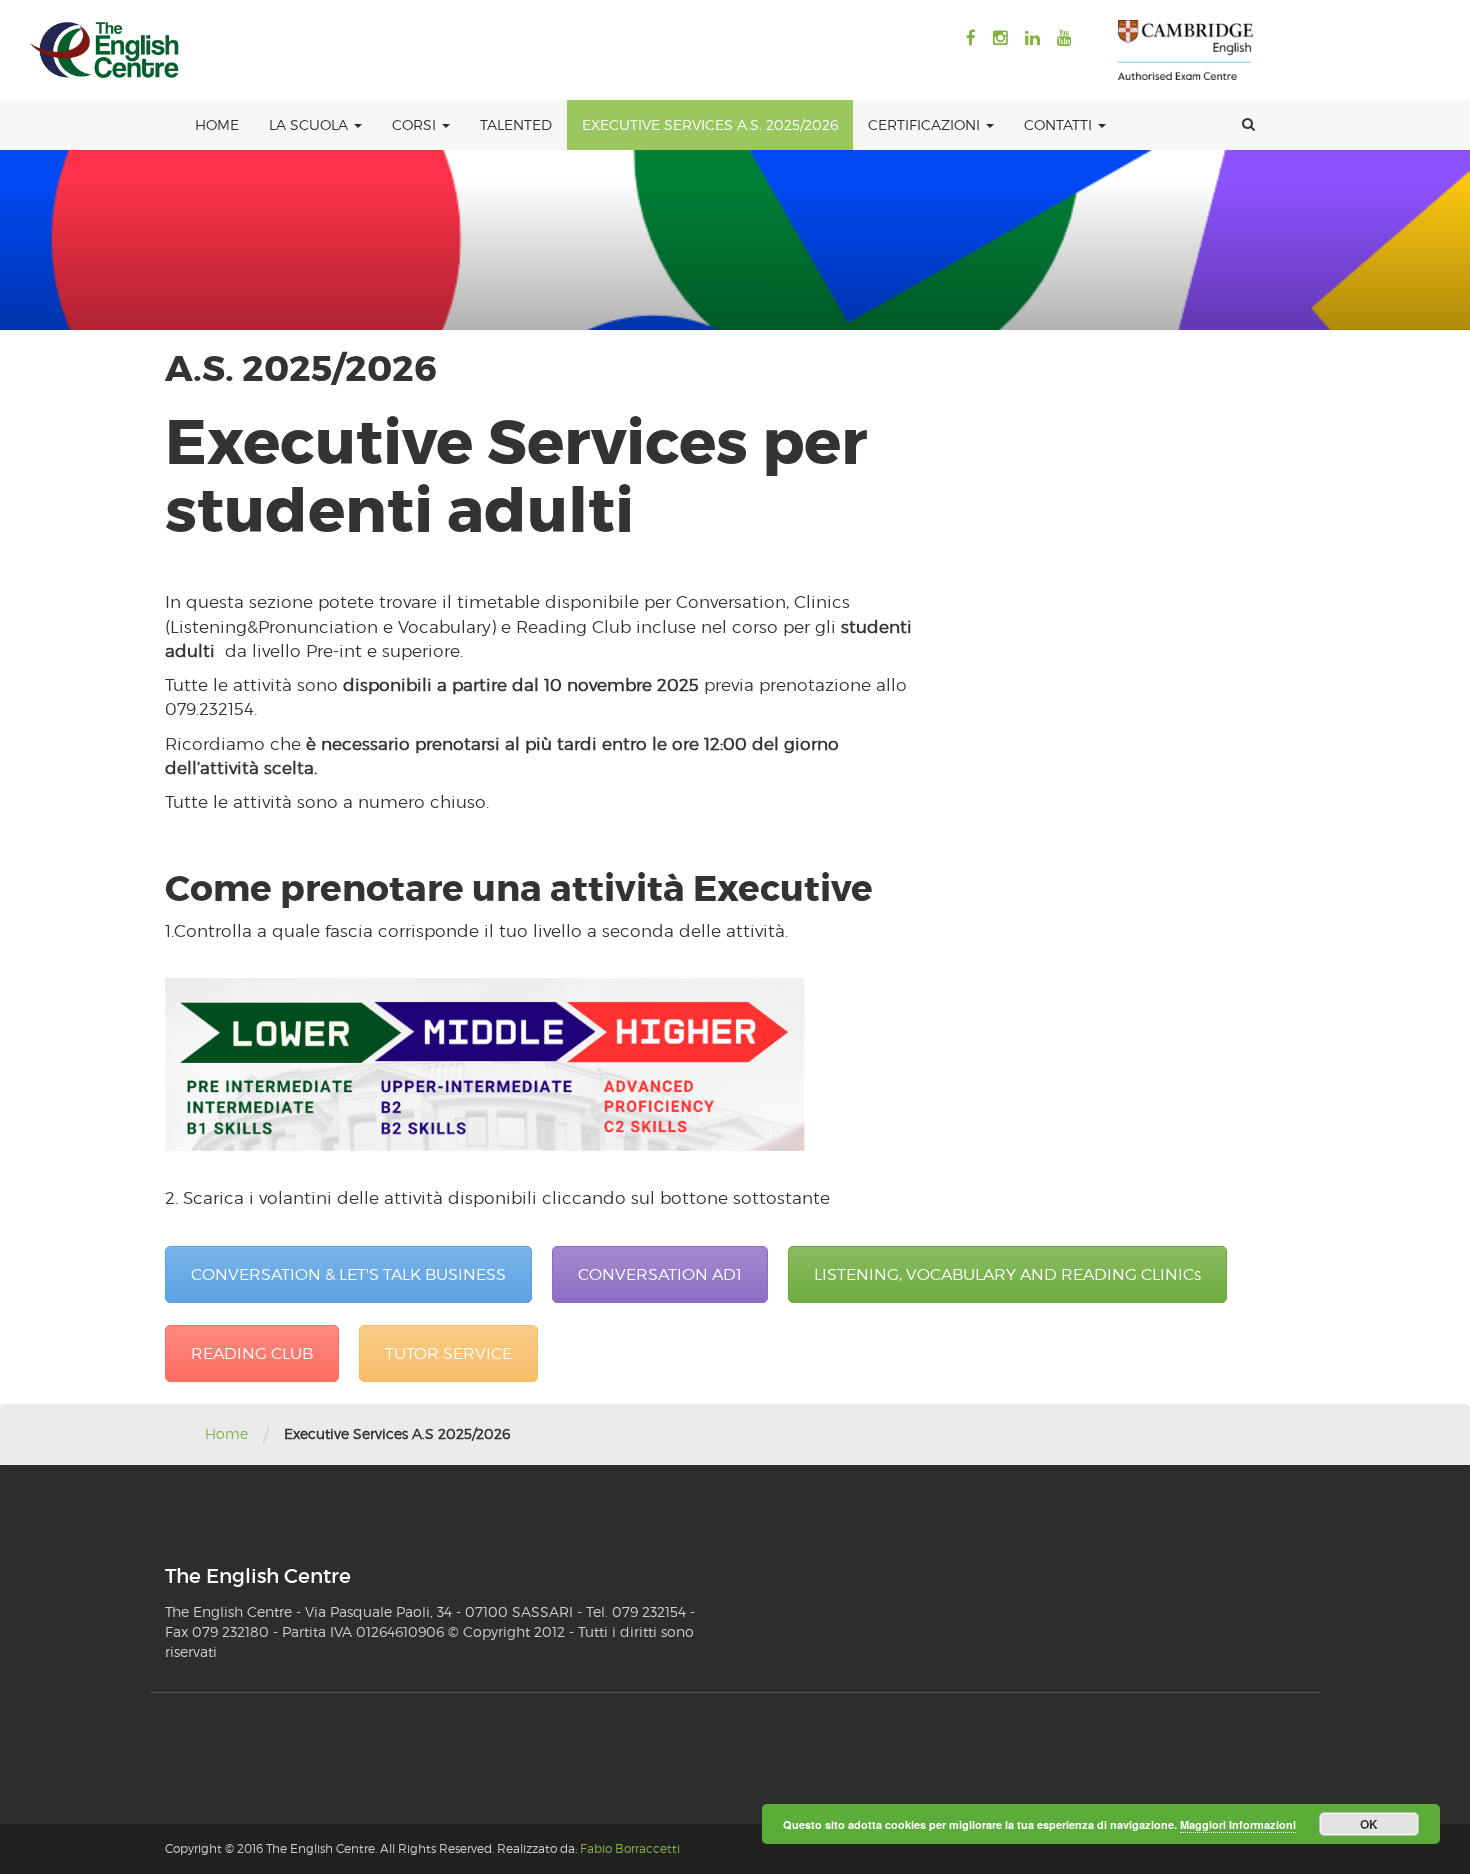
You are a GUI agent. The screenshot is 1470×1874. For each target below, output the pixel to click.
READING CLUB (252, 1353)
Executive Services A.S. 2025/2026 (710, 124)
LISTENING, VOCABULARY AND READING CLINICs (1007, 1274)
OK (1369, 1824)
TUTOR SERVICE (448, 1353)
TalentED (516, 124)
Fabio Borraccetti (630, 1848)
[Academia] (105, 50)
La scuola (310, 124)
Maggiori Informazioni (1238, 1824)
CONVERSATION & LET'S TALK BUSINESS (348, 1274)
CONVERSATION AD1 (660, 1274)
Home (217, 124)
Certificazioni (926, 124)
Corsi (416, 124)
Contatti (1060, 124)
